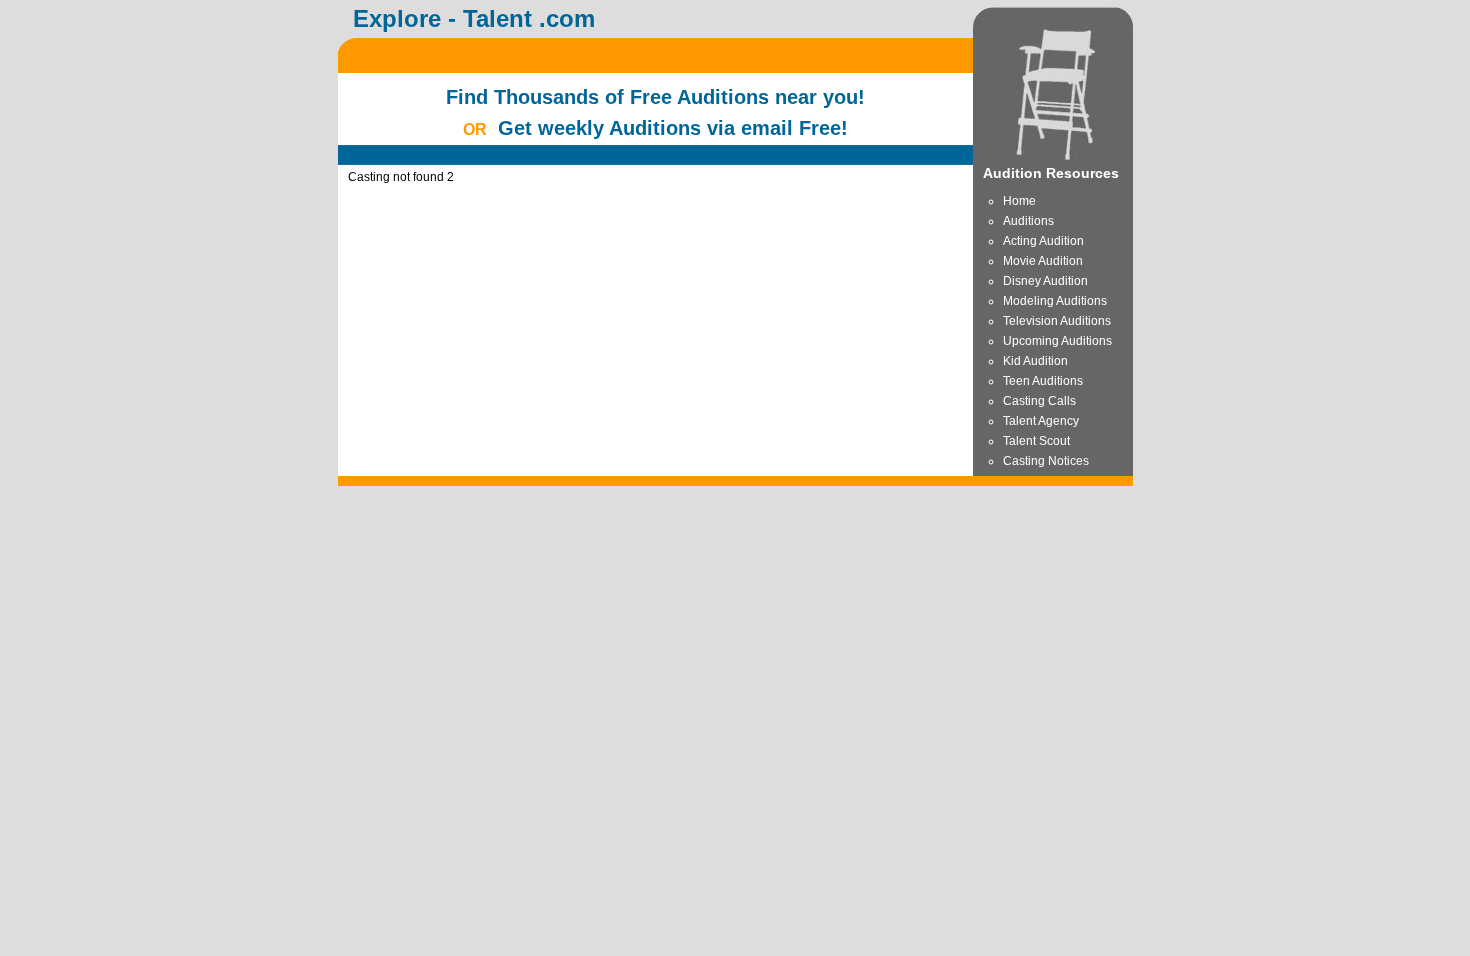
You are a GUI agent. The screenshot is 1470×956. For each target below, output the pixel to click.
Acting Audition (1043, 241)
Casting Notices (1046, 461)
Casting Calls (1039, 401)
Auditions (1028, 221)
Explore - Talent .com (474, 18)
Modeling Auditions (1055, 301)
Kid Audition (1035, 361)
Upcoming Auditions (1057, 341)
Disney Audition (1045, 281)
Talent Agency (1041, 421)
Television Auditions (1057, 321)
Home (1019, 201)
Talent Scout (1036, 441)
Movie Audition (1043, 261)
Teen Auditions (1043, 381)
